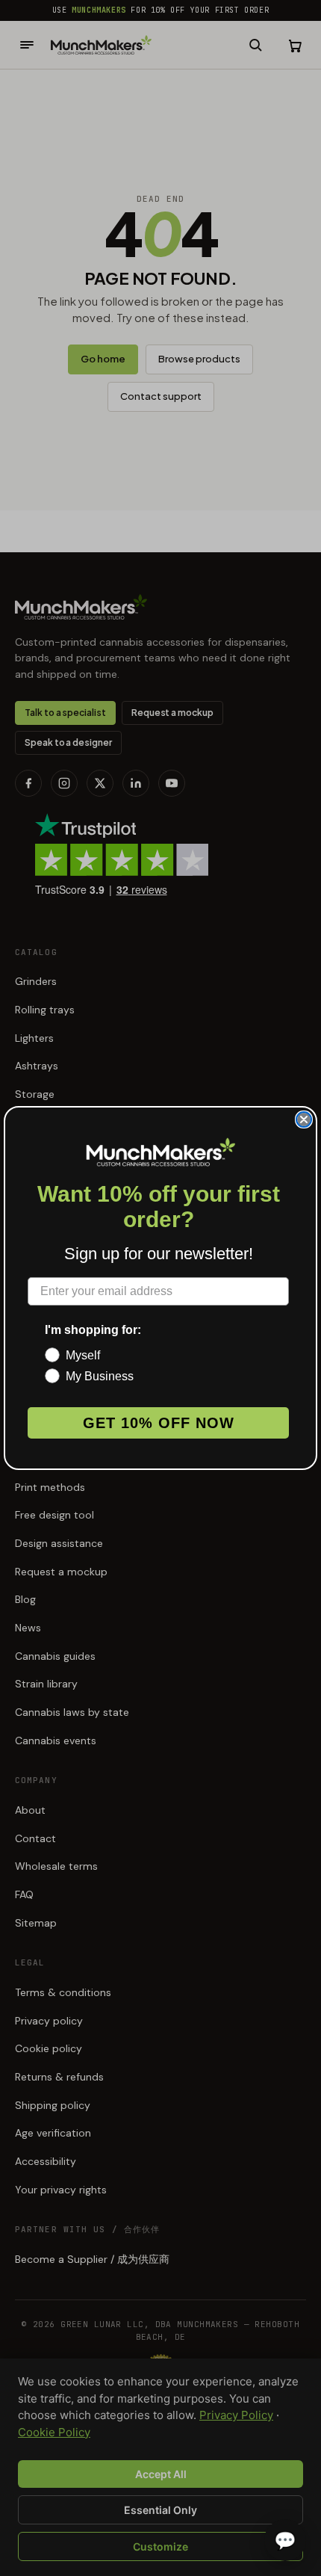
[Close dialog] (304, 1119)
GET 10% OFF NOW (159, 1423)
